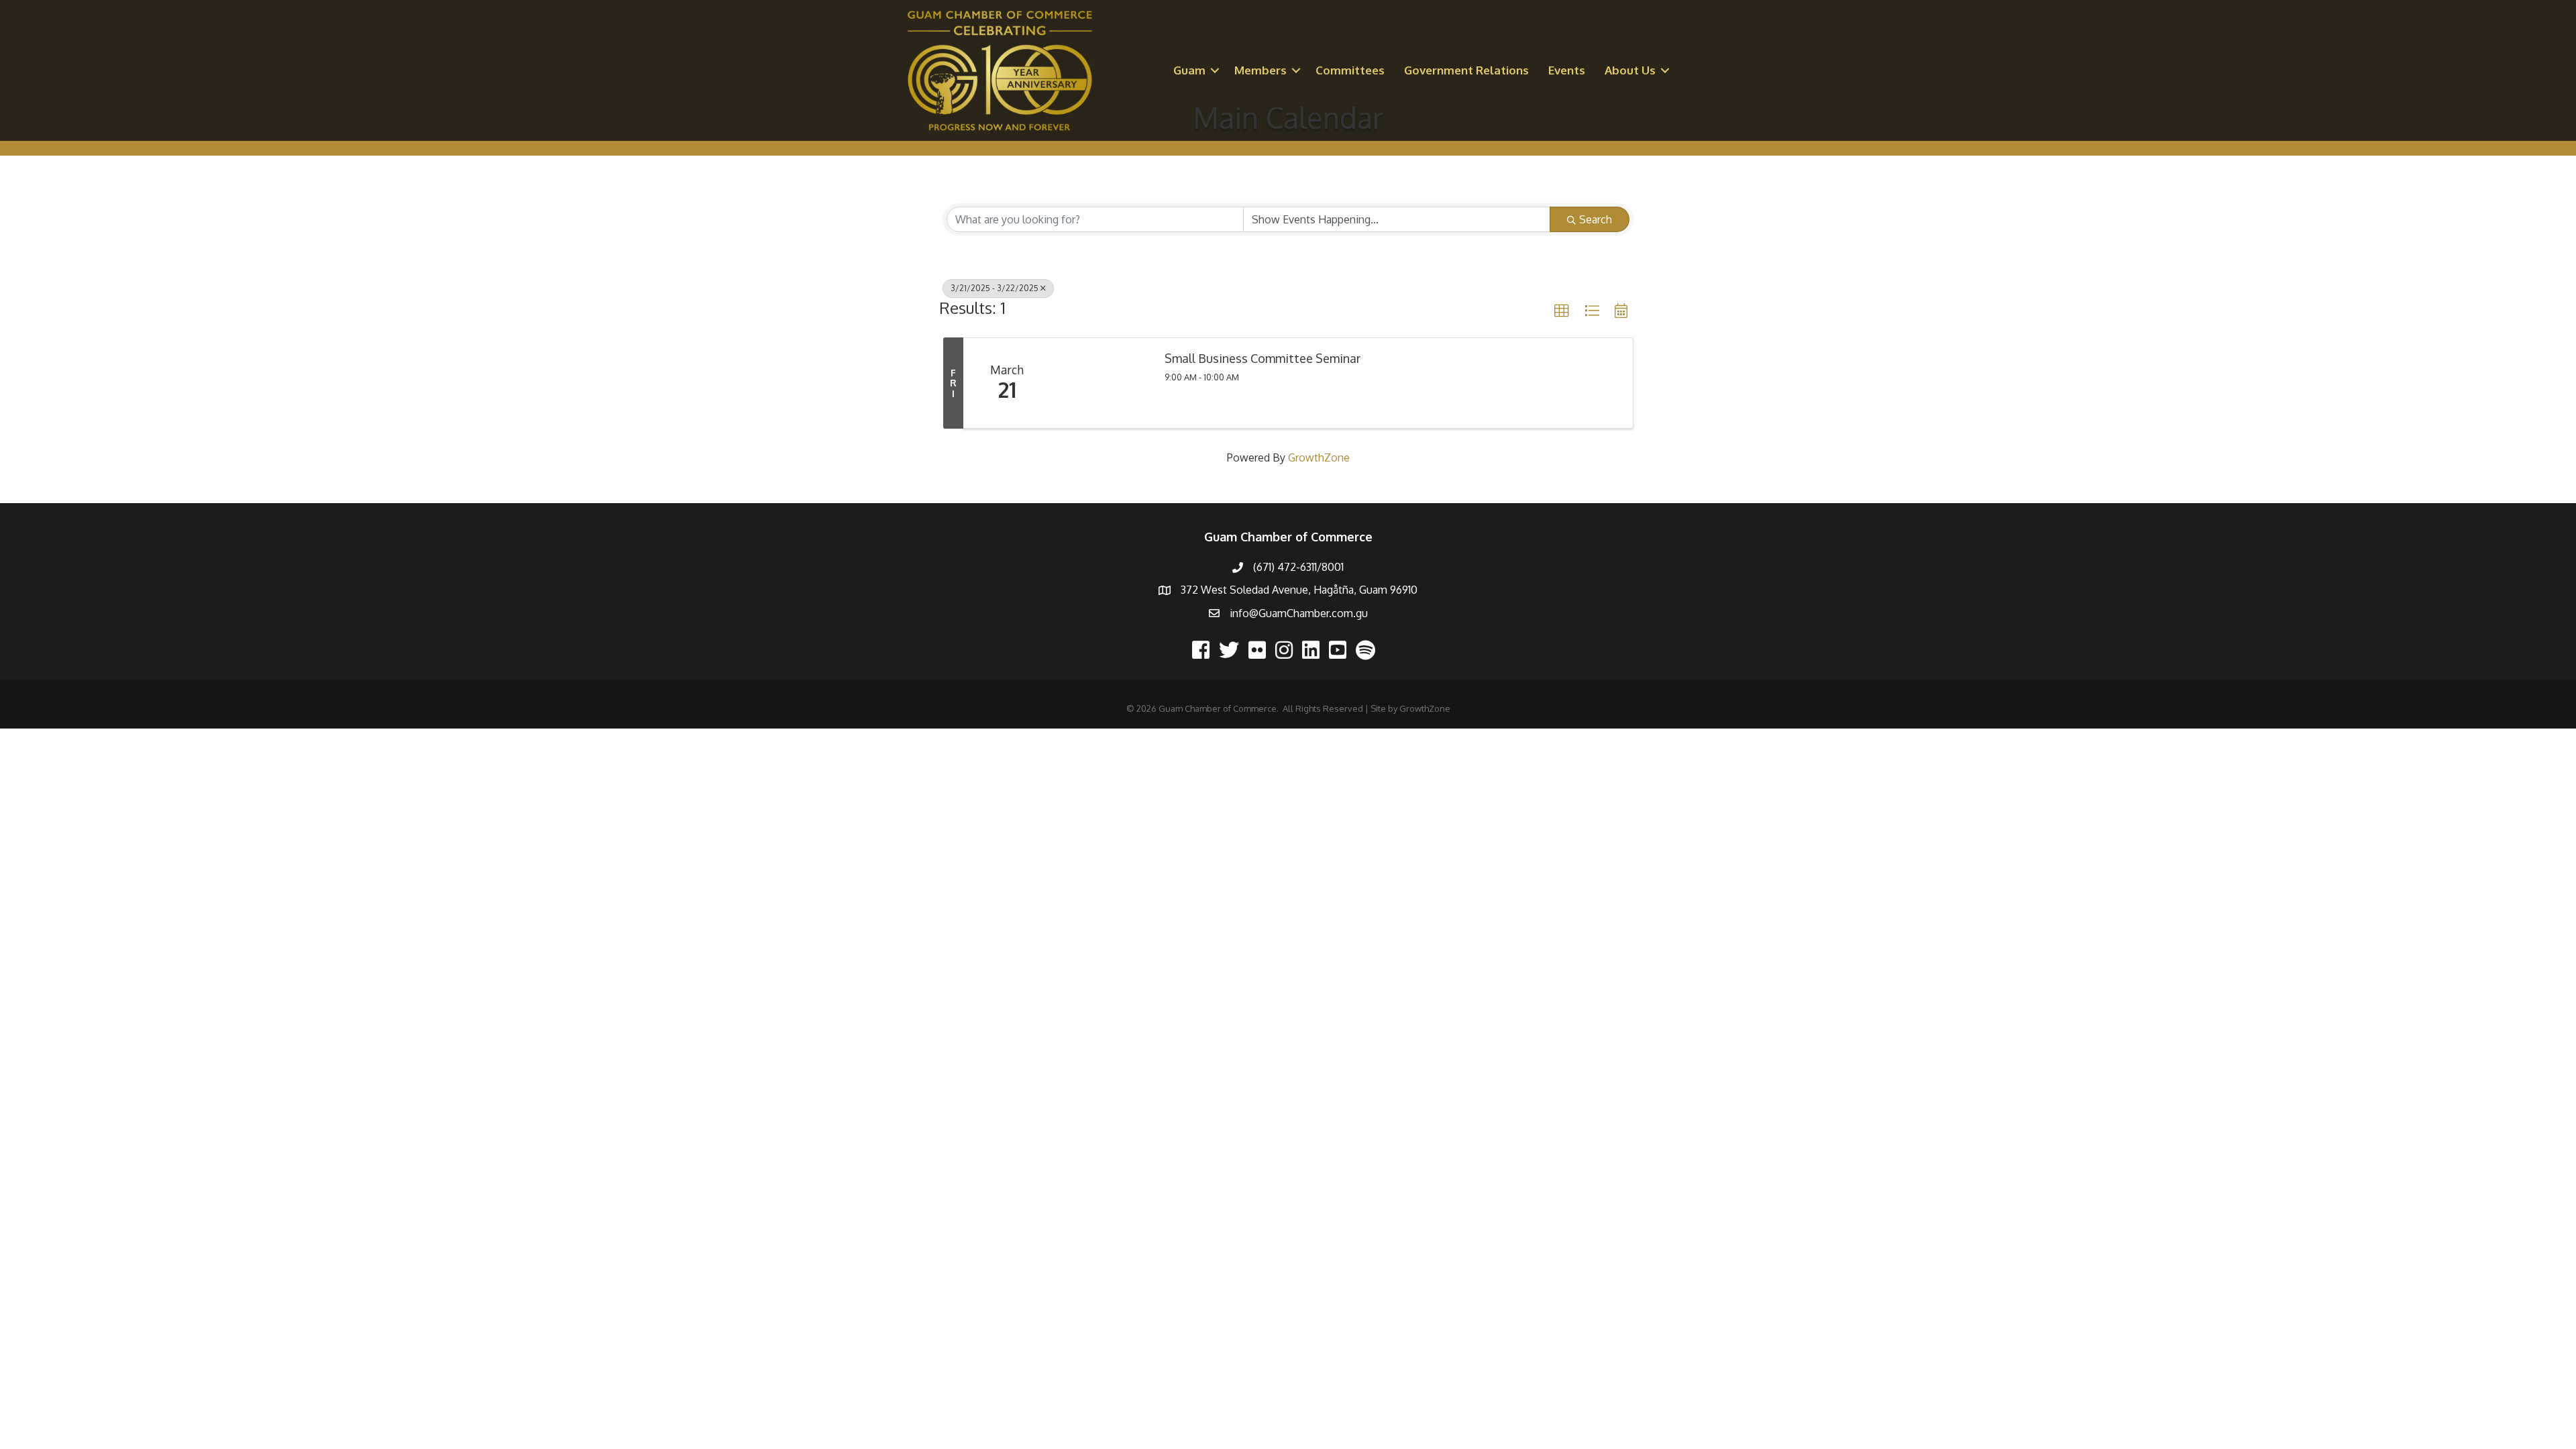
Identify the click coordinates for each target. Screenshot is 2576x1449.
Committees (1350, 70)
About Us (1630, 70)
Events (1567, 70)
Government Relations (1466, 70)
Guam (1189, 70)
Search (1596, 219)
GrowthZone (1319, 458)
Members (1260, 70)
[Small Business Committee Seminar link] (1101, 383)
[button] (1562, 311)
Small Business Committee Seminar (1263, 359)
